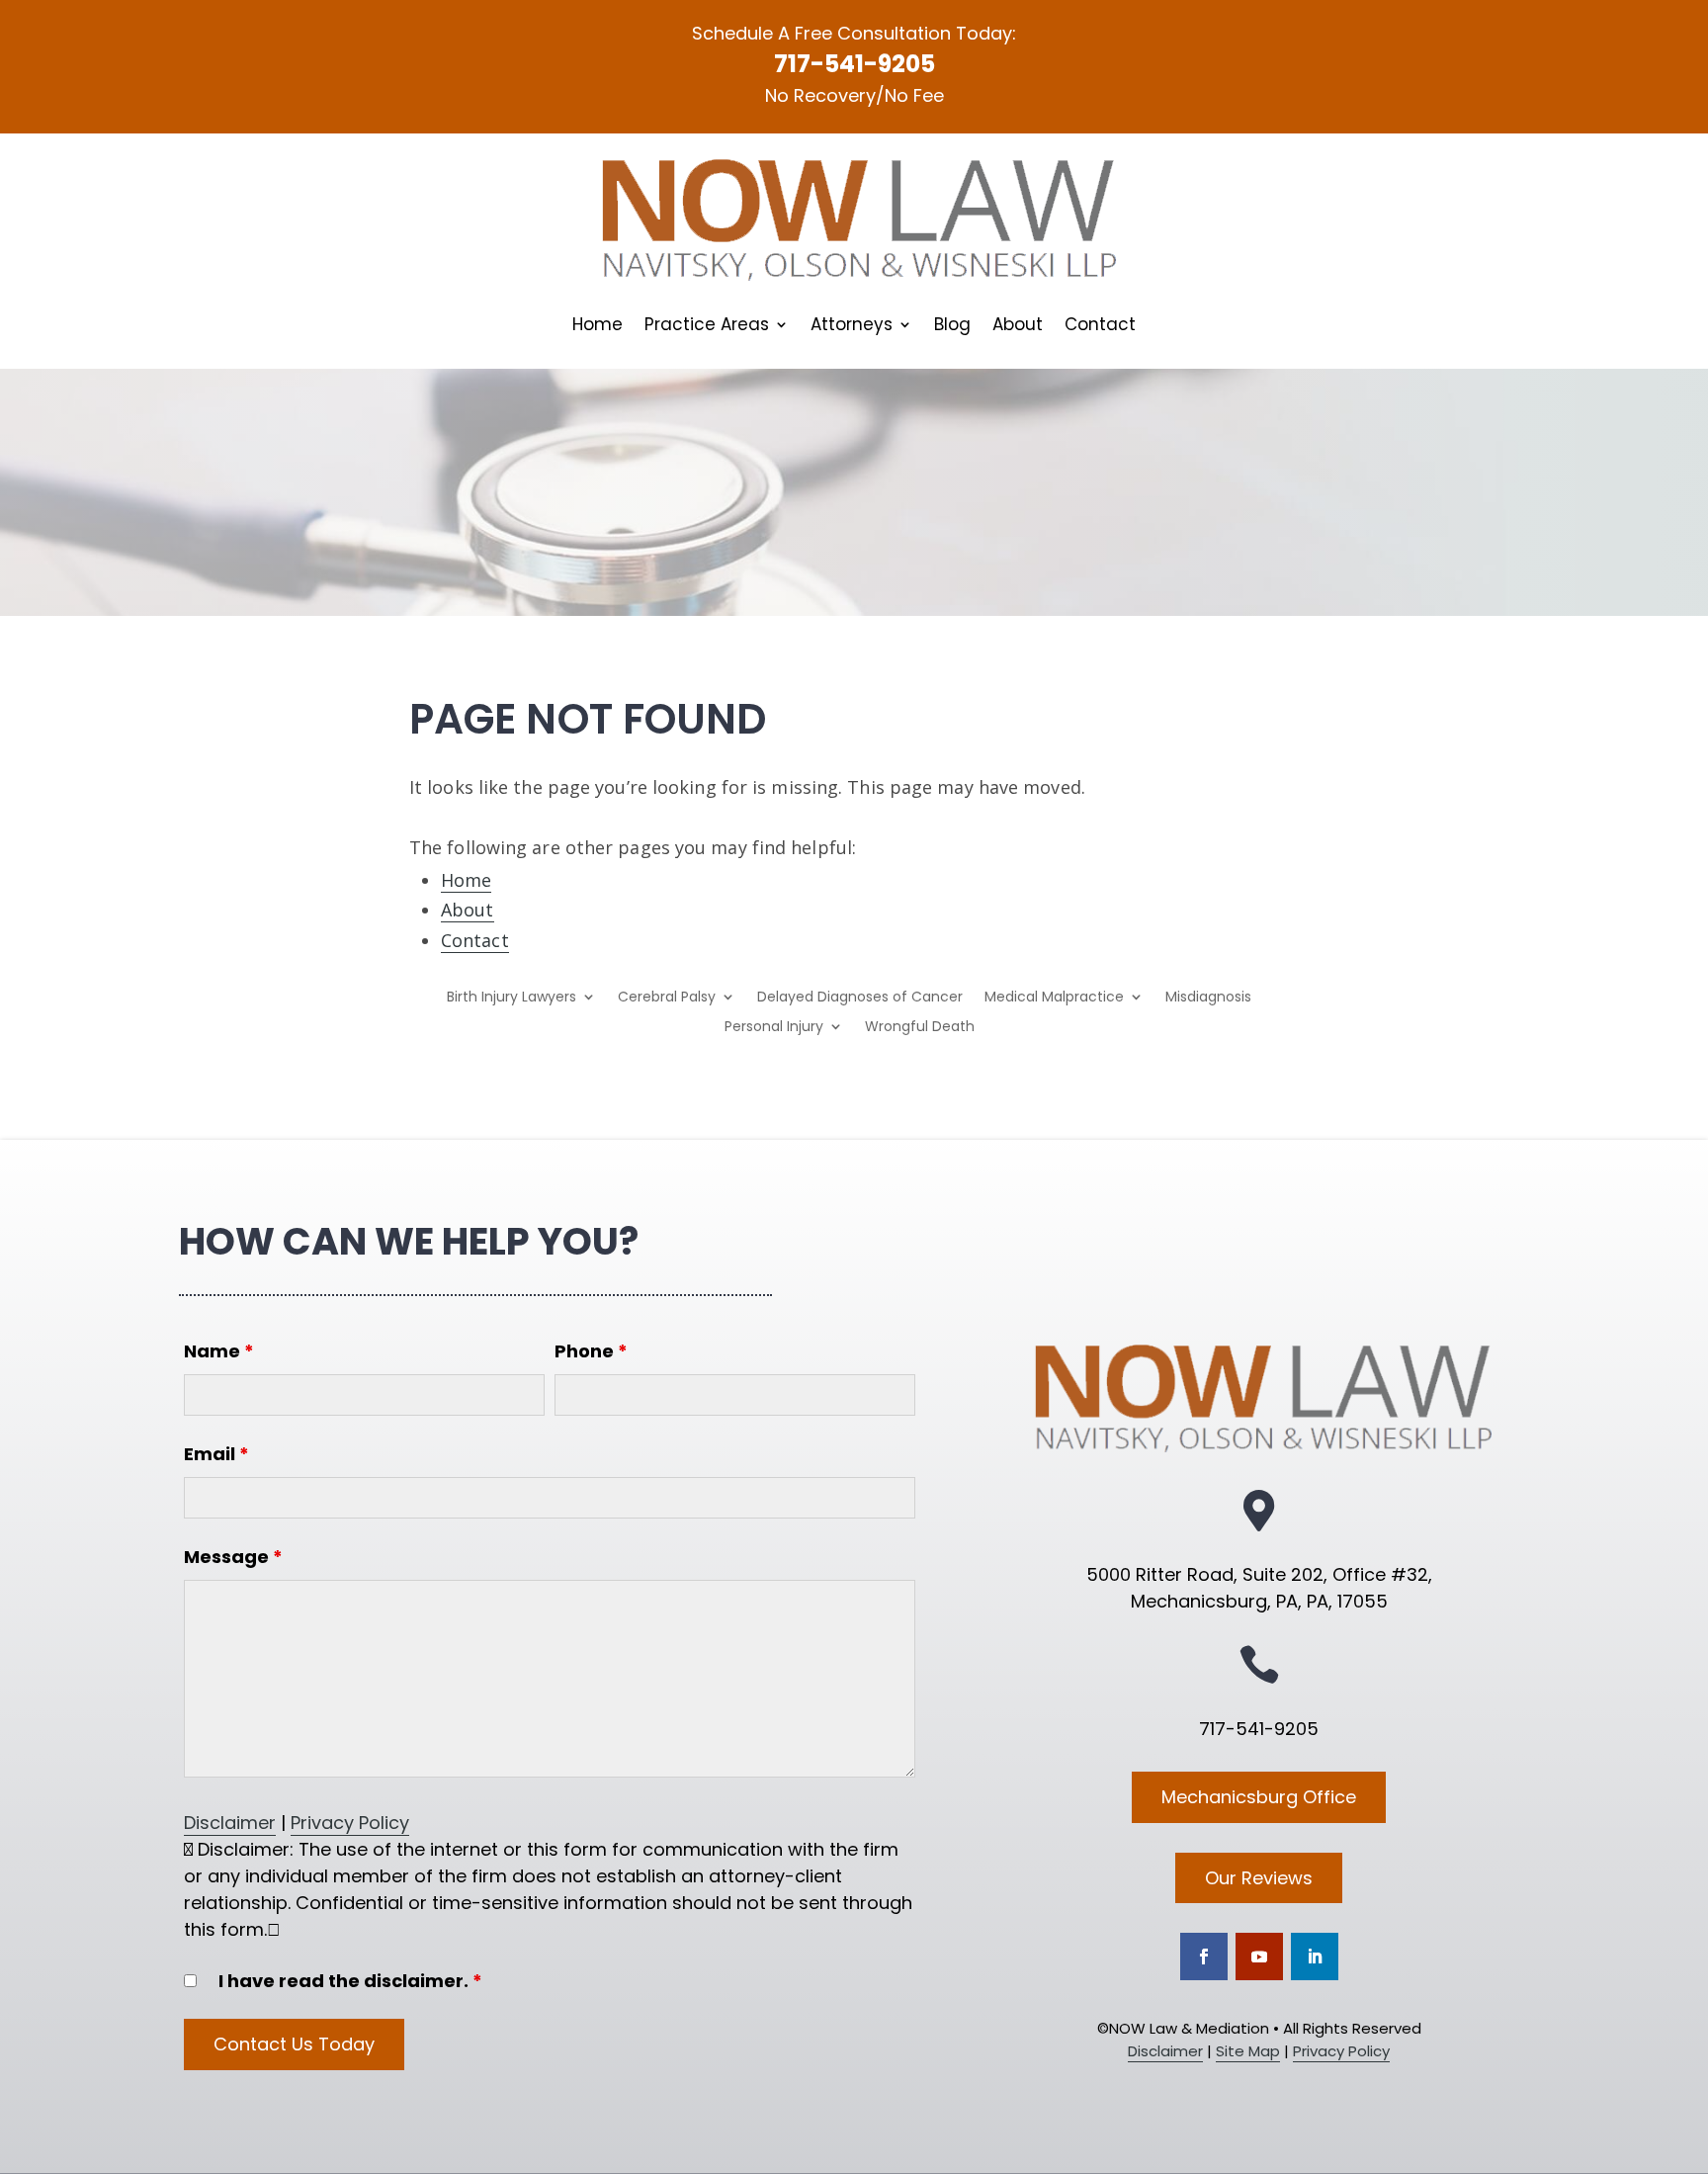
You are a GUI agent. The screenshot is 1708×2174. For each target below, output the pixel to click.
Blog (952, 327)
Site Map (1248, 2051)
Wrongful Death (920, 1028)
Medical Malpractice (1054, 998)
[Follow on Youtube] (1259, 1957)
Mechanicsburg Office (1259, 1797)
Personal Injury (774, 1028)
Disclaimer (230, 1823)
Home (598, 327)
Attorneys (852, 327)
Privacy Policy (350, 1823)
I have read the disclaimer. (350, 1981)
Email (216, 1454)
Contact (1100, 327)
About (1018, 327)
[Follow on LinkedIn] (1315, 1957)
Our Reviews (1259, 1878)
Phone (591, 1351)
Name (219, 1351)
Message (233, 1557)
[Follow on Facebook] (1204, 1957)
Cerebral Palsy (667, 998)
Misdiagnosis (1208, 998)
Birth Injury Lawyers (512, 998)
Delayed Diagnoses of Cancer (860, 998)
